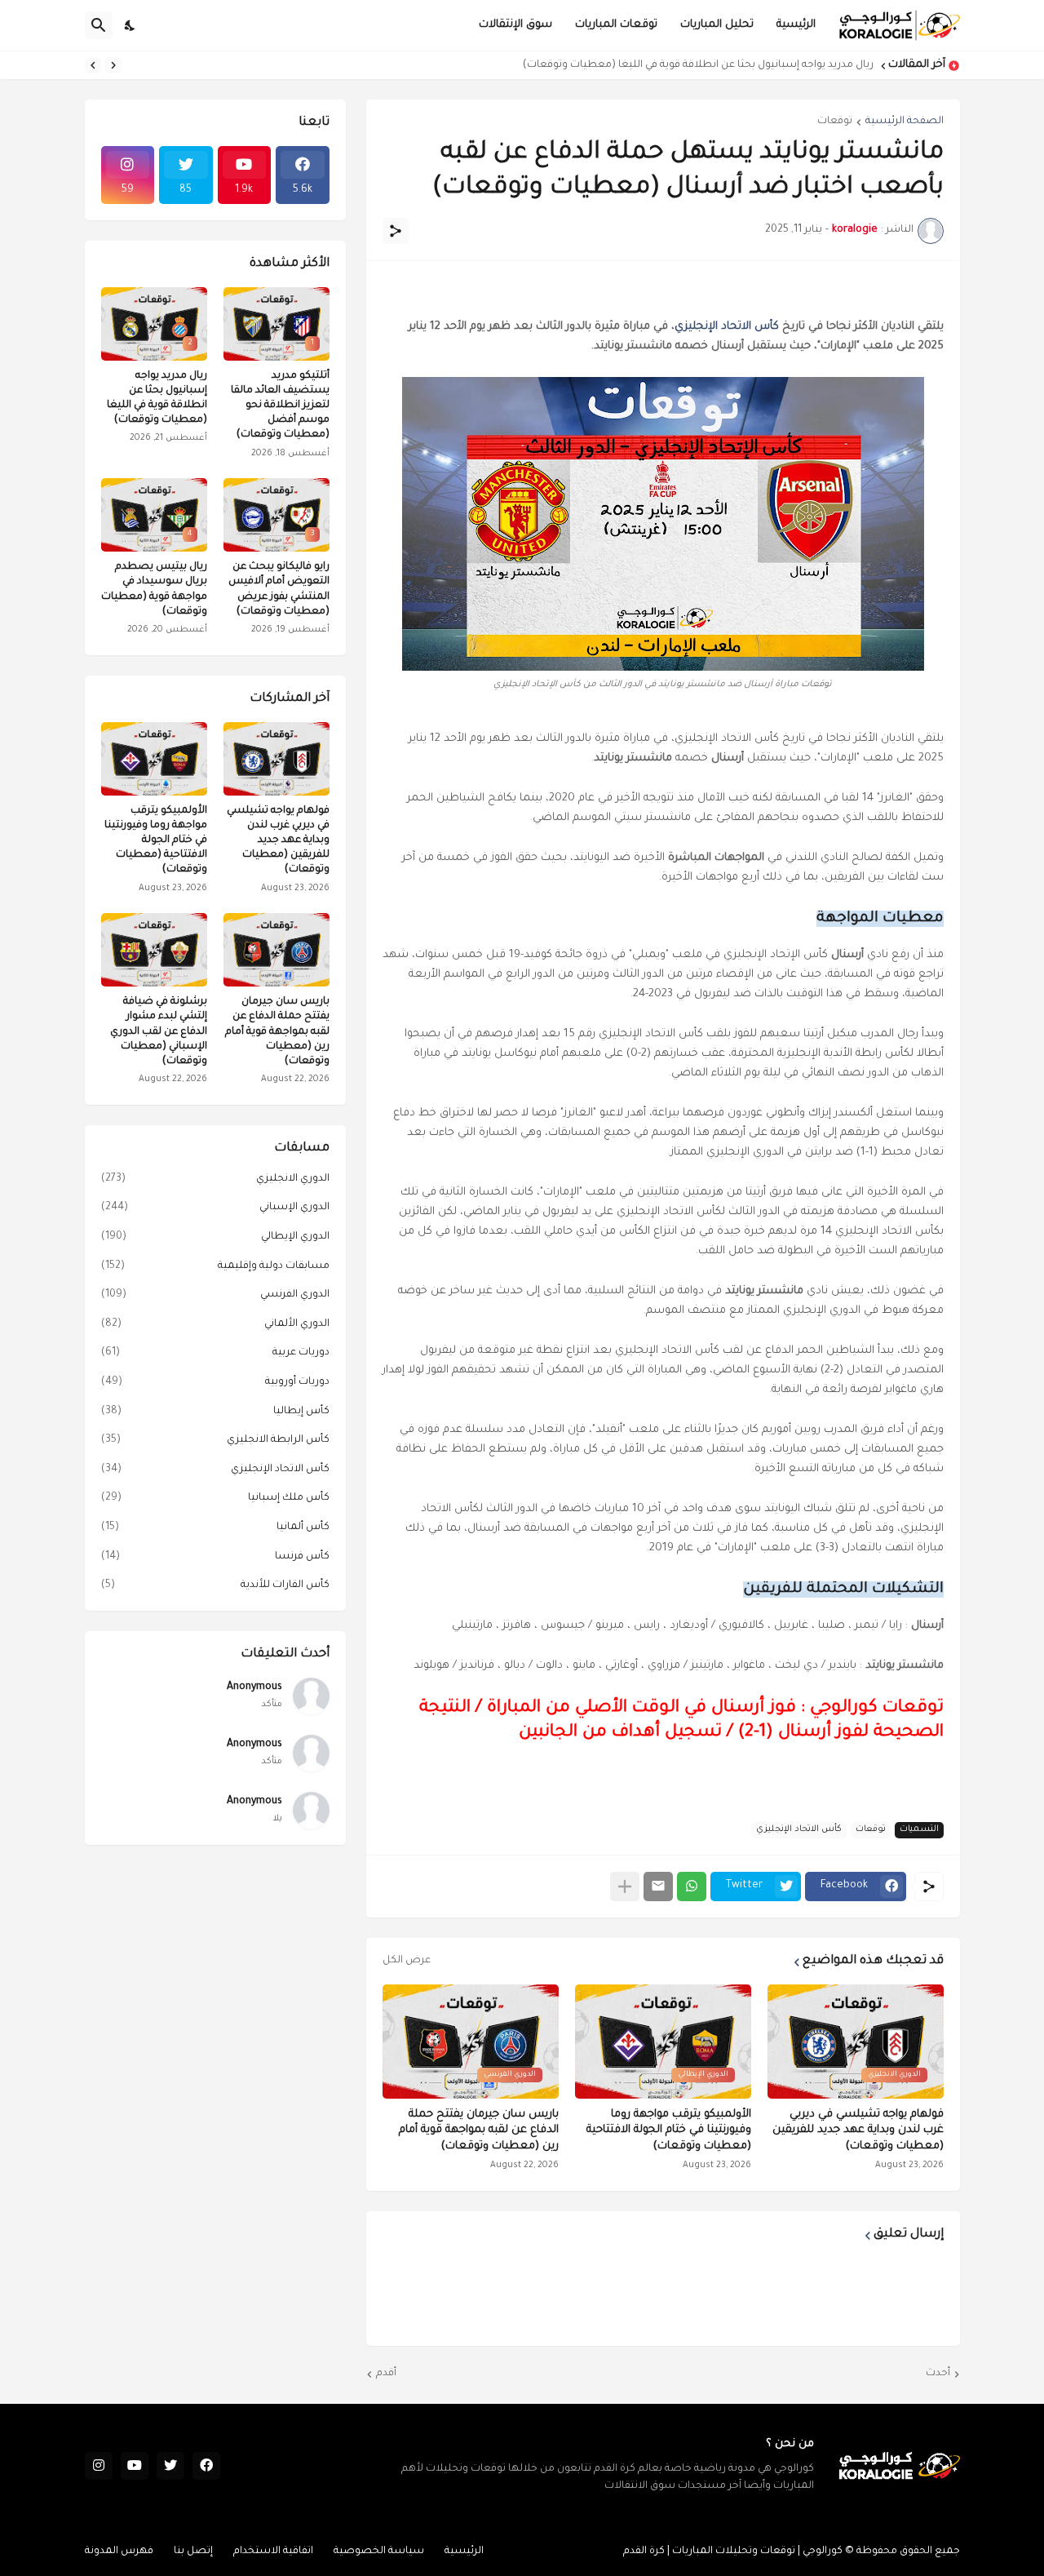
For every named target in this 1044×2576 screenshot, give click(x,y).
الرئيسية (796, 25)
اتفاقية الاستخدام (273, 2552)
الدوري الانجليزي (215, 1179)
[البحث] (99, 25)
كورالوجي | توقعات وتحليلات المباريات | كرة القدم (733, 2552)
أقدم (386, 2374)
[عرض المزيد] (625, 1887)
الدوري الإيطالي (215, 1237)
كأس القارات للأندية (215, 1585)
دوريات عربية (215, 1353)
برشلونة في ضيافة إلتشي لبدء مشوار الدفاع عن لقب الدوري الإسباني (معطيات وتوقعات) (159, 1032)
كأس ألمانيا (215, 1527)
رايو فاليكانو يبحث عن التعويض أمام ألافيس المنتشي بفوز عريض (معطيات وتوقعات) (279, 590)
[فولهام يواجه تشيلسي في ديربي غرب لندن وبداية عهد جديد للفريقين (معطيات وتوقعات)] (276, 759)
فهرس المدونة (119, 2552)
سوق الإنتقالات (515, 25)
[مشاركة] (396, 231)
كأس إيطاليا (215, 1412)
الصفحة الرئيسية (905, 122)
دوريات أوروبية (215, 1382)
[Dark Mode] (130, 25)
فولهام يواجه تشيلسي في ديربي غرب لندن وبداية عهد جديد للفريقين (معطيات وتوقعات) (858, 2130)
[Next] (93, 65)
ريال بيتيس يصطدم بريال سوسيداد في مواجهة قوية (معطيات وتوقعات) (154, 590)
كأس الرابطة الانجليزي (215, 1440)
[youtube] (135, 2466)
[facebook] (206, 2466)
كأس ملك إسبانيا (215, 1498)
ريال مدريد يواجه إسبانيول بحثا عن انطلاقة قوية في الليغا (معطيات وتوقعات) (698, 65)
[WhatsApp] (692, 1887)
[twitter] (170, 2466)
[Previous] (113, 65)
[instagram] (99, 2466)
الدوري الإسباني (215, 1208)
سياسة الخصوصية (379, 2552)
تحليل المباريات (717, 25)
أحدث (938, 2374)
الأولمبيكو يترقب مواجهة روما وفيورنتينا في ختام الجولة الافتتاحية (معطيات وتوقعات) (669, 2130)
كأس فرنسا (215, 1557)
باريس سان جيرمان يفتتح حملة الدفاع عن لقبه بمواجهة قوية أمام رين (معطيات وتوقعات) (479, 2130)
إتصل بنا (193, 2552)
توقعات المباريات (616, 25)
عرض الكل (407, 1961)
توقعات (835, 122)
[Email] (658, 1887)
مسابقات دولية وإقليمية (215, 1266)
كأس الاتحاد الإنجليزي (727, 327)
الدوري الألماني (215, 1324)
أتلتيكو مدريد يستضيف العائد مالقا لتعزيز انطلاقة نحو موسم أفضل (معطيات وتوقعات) (280, 406)
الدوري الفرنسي (215, 1295)
